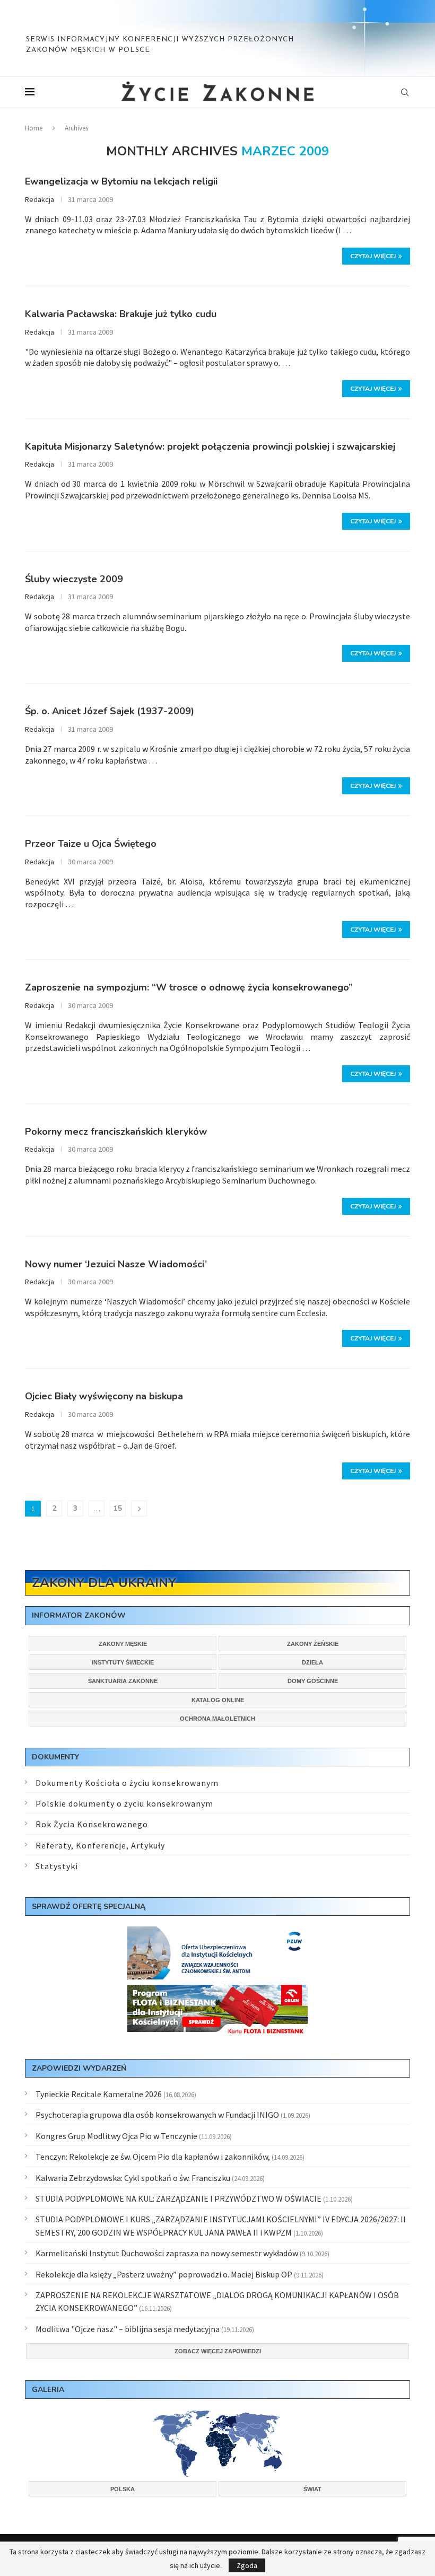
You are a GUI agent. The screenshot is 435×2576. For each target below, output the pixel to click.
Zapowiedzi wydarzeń (79, 2068)
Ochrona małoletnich (217, 1719)
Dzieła (312, 1662)
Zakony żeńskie (313, 1644)
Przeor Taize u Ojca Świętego (91, 844)
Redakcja (40, 199)
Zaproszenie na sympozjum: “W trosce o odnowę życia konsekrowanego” (189, 987)
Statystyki (57, 1866)
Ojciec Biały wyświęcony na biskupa (104, 1396)
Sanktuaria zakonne (123, 1681)
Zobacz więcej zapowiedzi (218, 2351)
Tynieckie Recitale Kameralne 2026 (99, 2094)
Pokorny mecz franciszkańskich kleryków (116, 1132)
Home (34, 128)
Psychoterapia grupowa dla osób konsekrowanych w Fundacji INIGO (157, 2115)
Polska (123, 2489)
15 (118, 1508)
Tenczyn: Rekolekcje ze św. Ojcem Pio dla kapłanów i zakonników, (153, 2157)
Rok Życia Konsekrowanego (92, 1824)
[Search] (405, 92)
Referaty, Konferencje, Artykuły (100, 1845)
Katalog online (218, 1700)
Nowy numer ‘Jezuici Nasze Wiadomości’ (116, 1264)
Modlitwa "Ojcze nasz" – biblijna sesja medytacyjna (128, 2329)
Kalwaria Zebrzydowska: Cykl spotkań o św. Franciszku (133, 2178)
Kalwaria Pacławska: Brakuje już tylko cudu (121, 314)
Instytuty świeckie (123, 1662)
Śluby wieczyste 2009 (74, 579)
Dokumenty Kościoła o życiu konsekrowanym (127, 1783)
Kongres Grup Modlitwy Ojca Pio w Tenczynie (116, 2136)
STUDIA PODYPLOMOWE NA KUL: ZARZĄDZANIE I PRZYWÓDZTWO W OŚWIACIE (179, 2198)
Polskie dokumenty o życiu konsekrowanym (124, 1803)
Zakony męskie (123, 1644)
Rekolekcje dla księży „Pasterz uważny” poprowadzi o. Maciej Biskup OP (164, 2274)
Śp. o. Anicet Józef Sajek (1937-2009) (110, 711)
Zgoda (247, 2565)
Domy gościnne (313, 1681)
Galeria (48, 2390)
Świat (312, 2489)
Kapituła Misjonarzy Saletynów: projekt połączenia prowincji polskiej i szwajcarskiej (210, 446)
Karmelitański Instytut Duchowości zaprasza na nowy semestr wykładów (167, 2253)
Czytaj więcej (373, 256)
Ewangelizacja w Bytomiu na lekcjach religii (121, 181)
